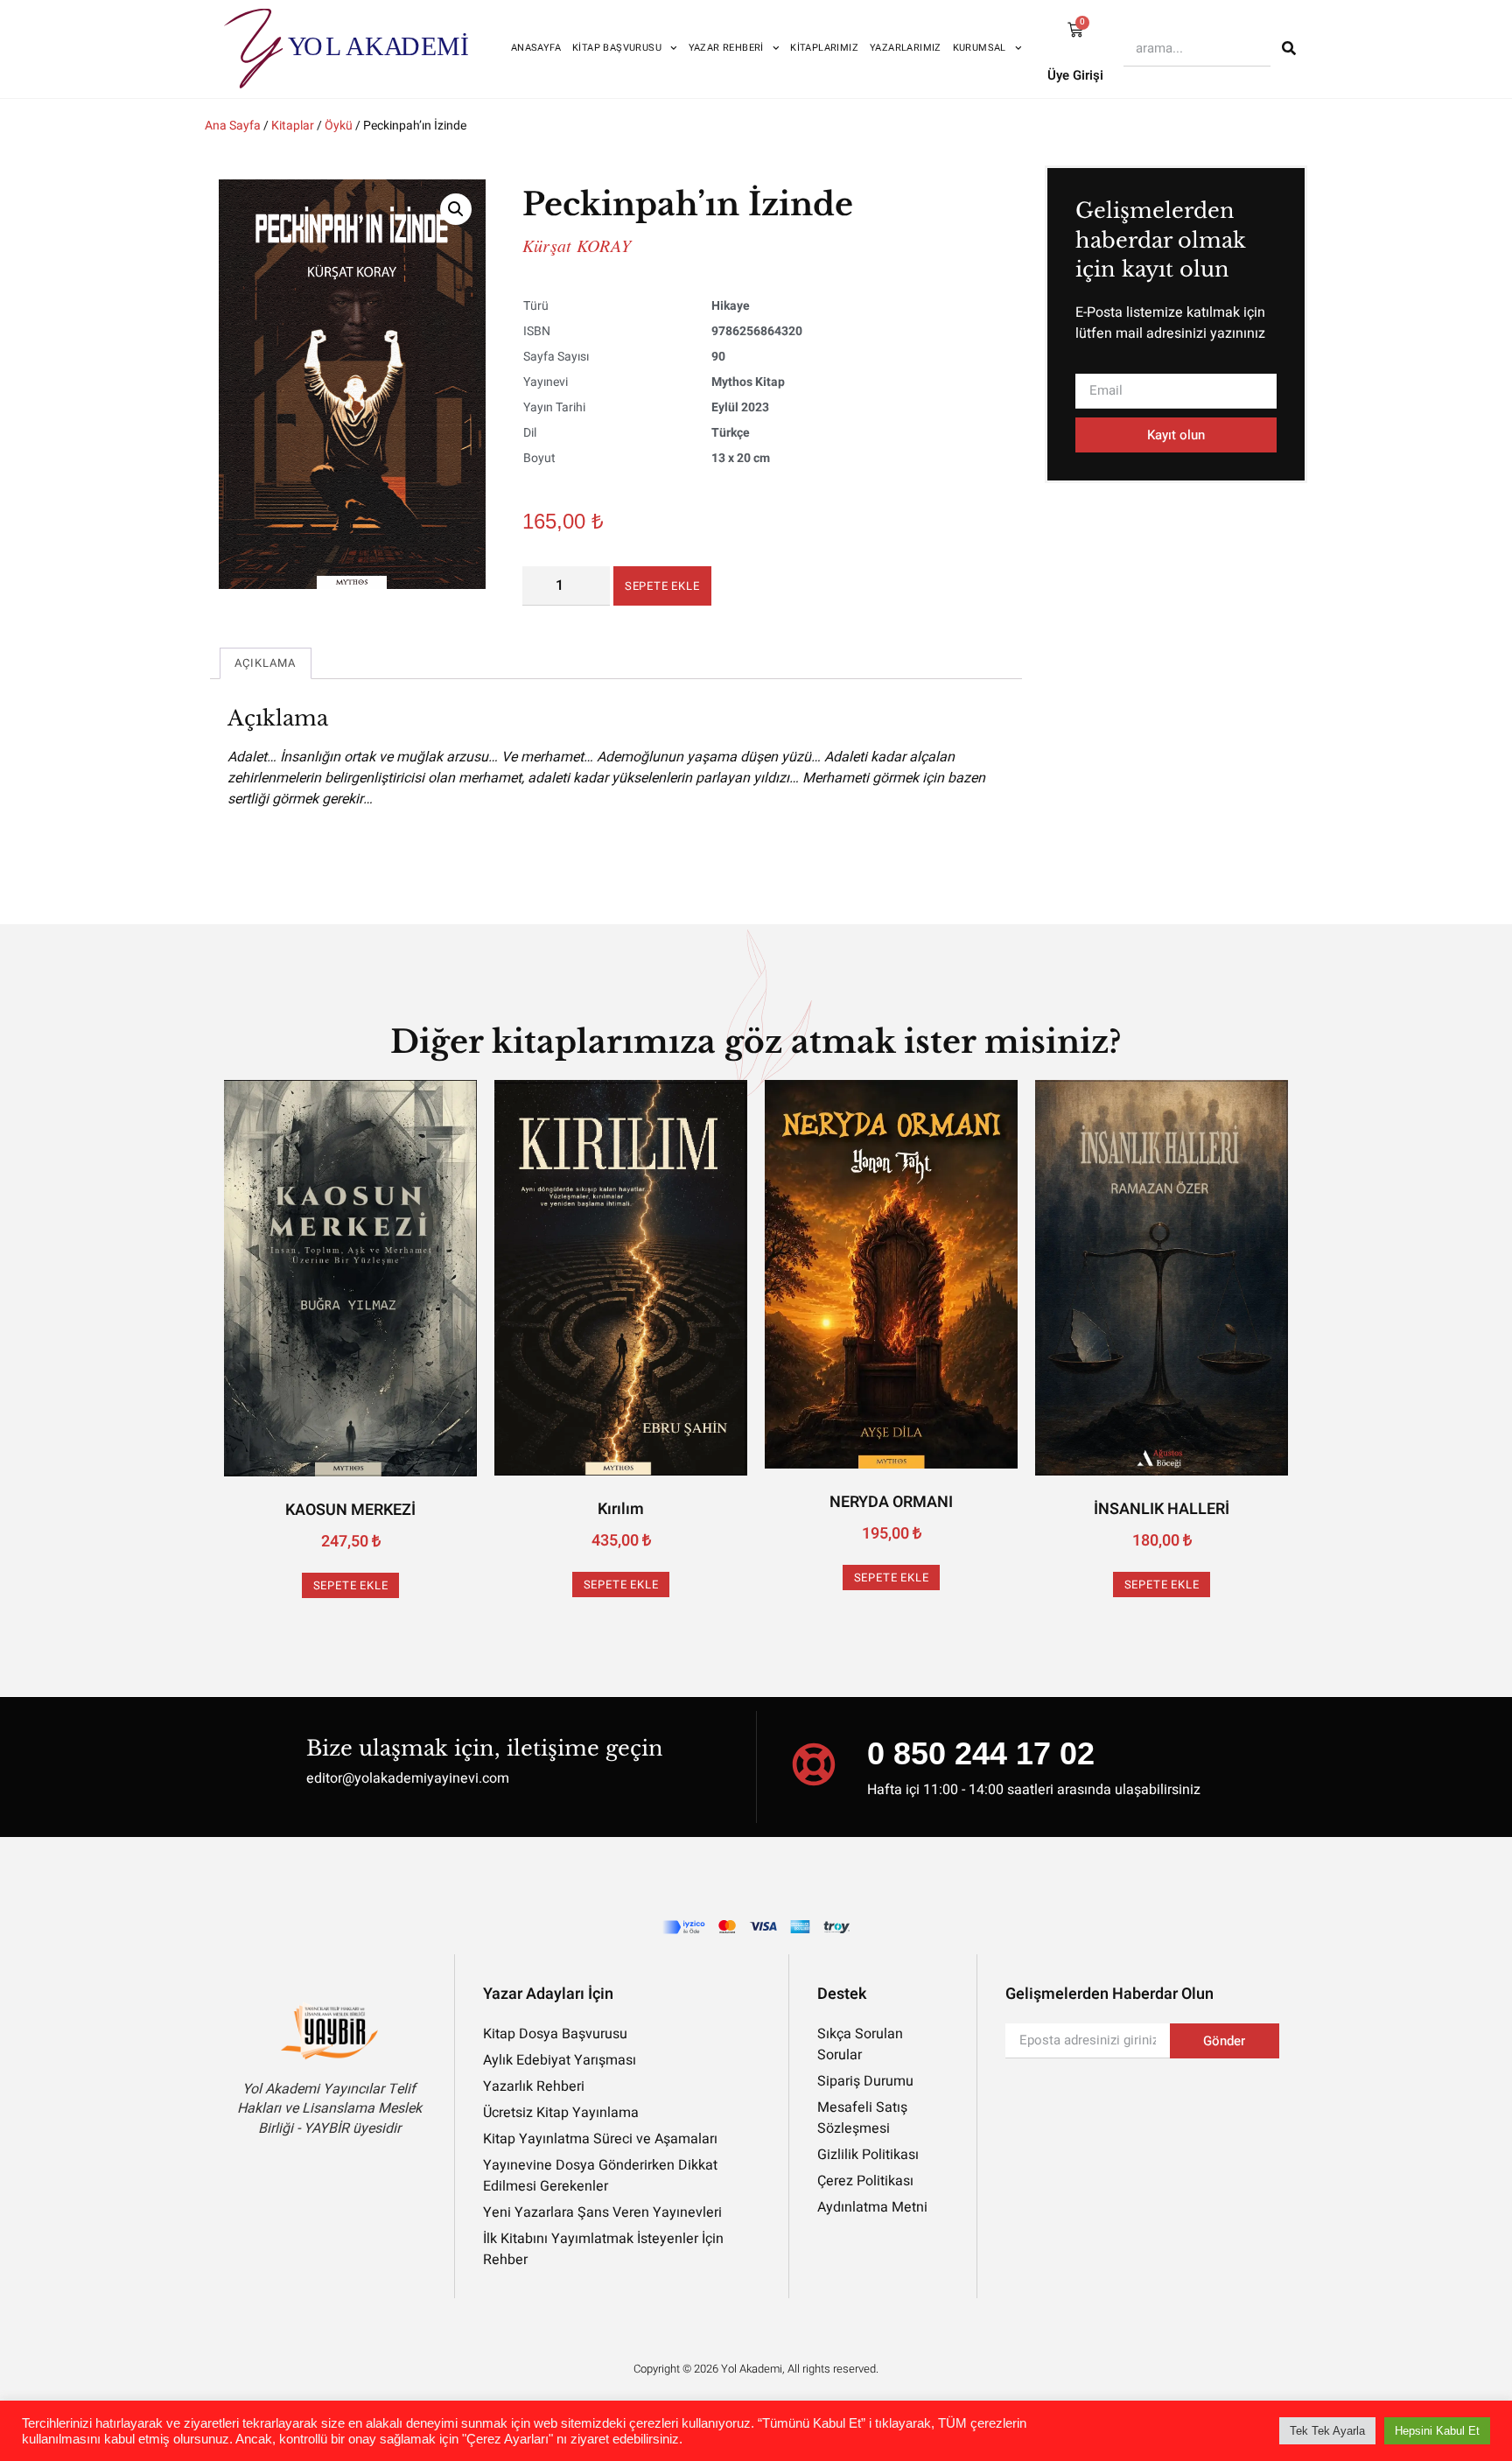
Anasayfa (536, 48)
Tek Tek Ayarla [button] (1327, 2431)
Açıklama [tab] (266, 663)
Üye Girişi (1075, 75)
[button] (456, 209)
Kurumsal (980, 48)
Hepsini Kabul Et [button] (1437, 2431)
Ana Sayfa (233, 126)
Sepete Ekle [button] (351, 1585)
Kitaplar (293, 126)
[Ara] (1289, 48)
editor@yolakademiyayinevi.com (408, 1778)
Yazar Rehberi (726, 48)
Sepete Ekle (662, 586)
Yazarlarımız (906, 48)
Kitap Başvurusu (617, 48)
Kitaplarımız (824, 48)
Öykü (339, 126)
